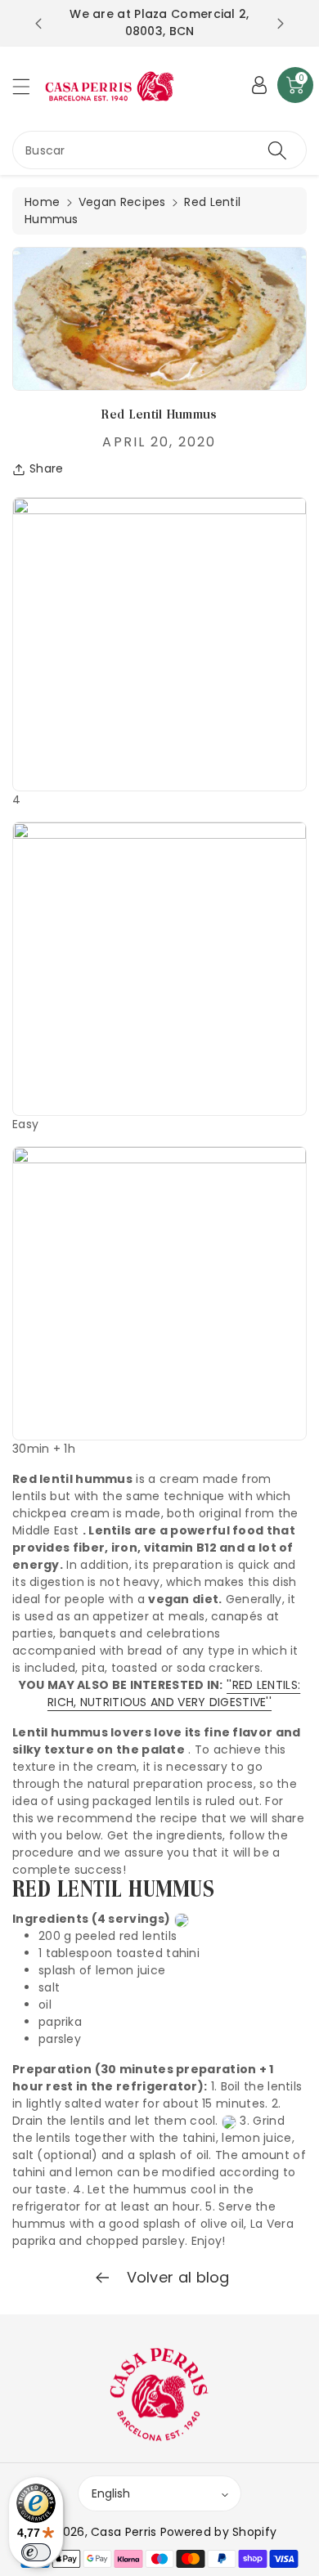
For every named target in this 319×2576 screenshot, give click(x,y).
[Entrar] (259, 85)
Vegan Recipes (122, 202)
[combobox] (159, 150)
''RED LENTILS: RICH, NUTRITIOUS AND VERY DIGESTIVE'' (174, 1693)
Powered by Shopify (218, 2532)
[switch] (36, 2552)
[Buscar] (277, 150)
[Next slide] (281, 24)
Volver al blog (176, 2277)
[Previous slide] (38, 24)
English (111, 2493)
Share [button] (47, 468)
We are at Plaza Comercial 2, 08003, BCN (159, 22)
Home (42, 202)
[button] (29, 86)
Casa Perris (124, 2532)
